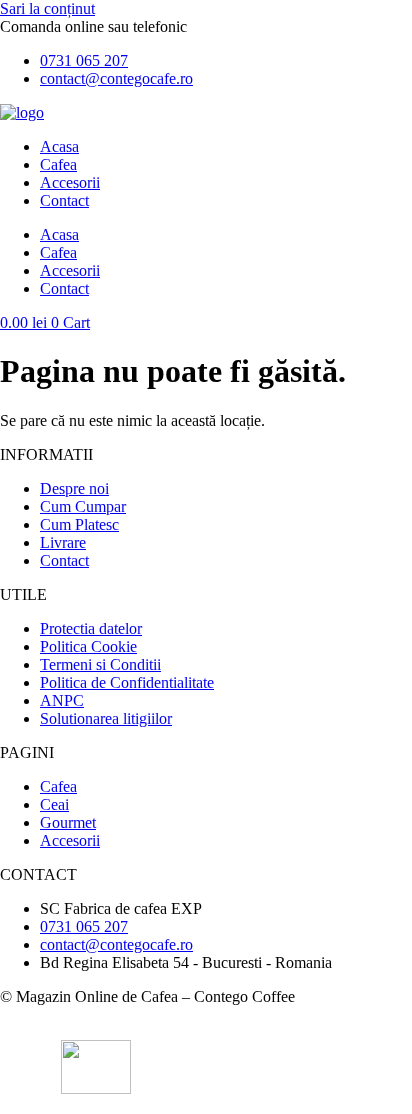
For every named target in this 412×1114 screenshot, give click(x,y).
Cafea (58, 164)
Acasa (59, 146)
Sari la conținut (47, 8)
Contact (64, 200)
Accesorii (70, 182)
